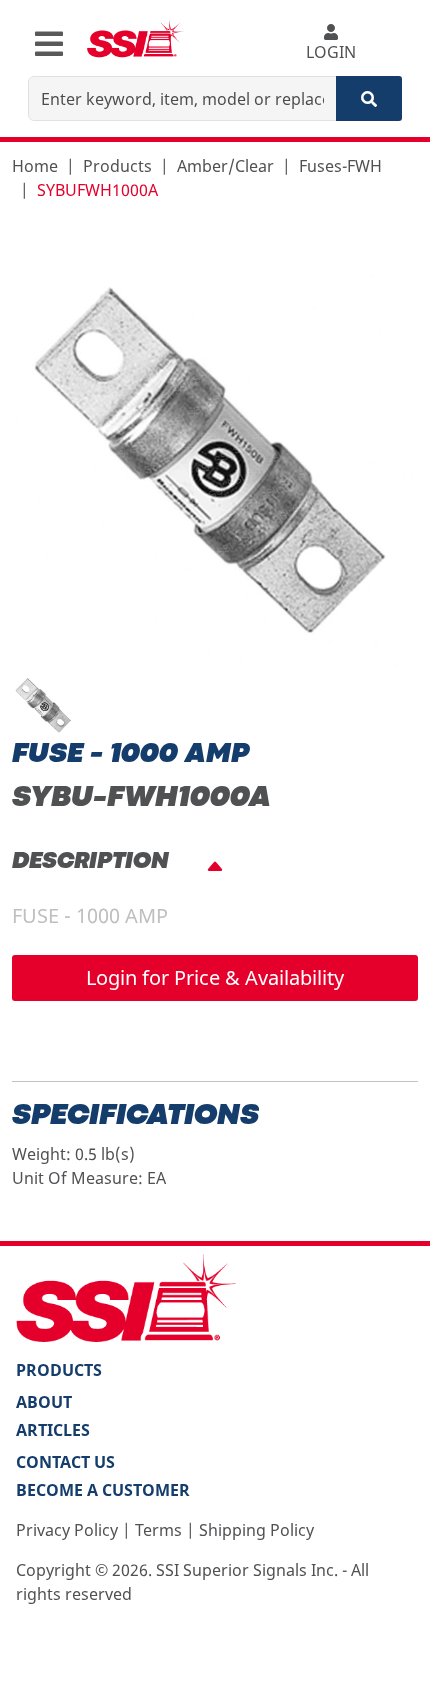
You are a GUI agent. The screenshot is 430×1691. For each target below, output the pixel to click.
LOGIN (331, 52)
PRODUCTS (59, 1370)
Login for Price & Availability (215, 977)
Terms (158, 1530)
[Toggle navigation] (49, 44)
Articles (53, 1430)
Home (35, 166)
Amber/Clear (225, 166)
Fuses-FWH (340, 166)
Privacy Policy (67, 1530)
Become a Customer (103, 1490)
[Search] (369, 98)
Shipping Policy (256, 1530)
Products (117, 166)
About (44, 1402)
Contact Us (65, 1462)
